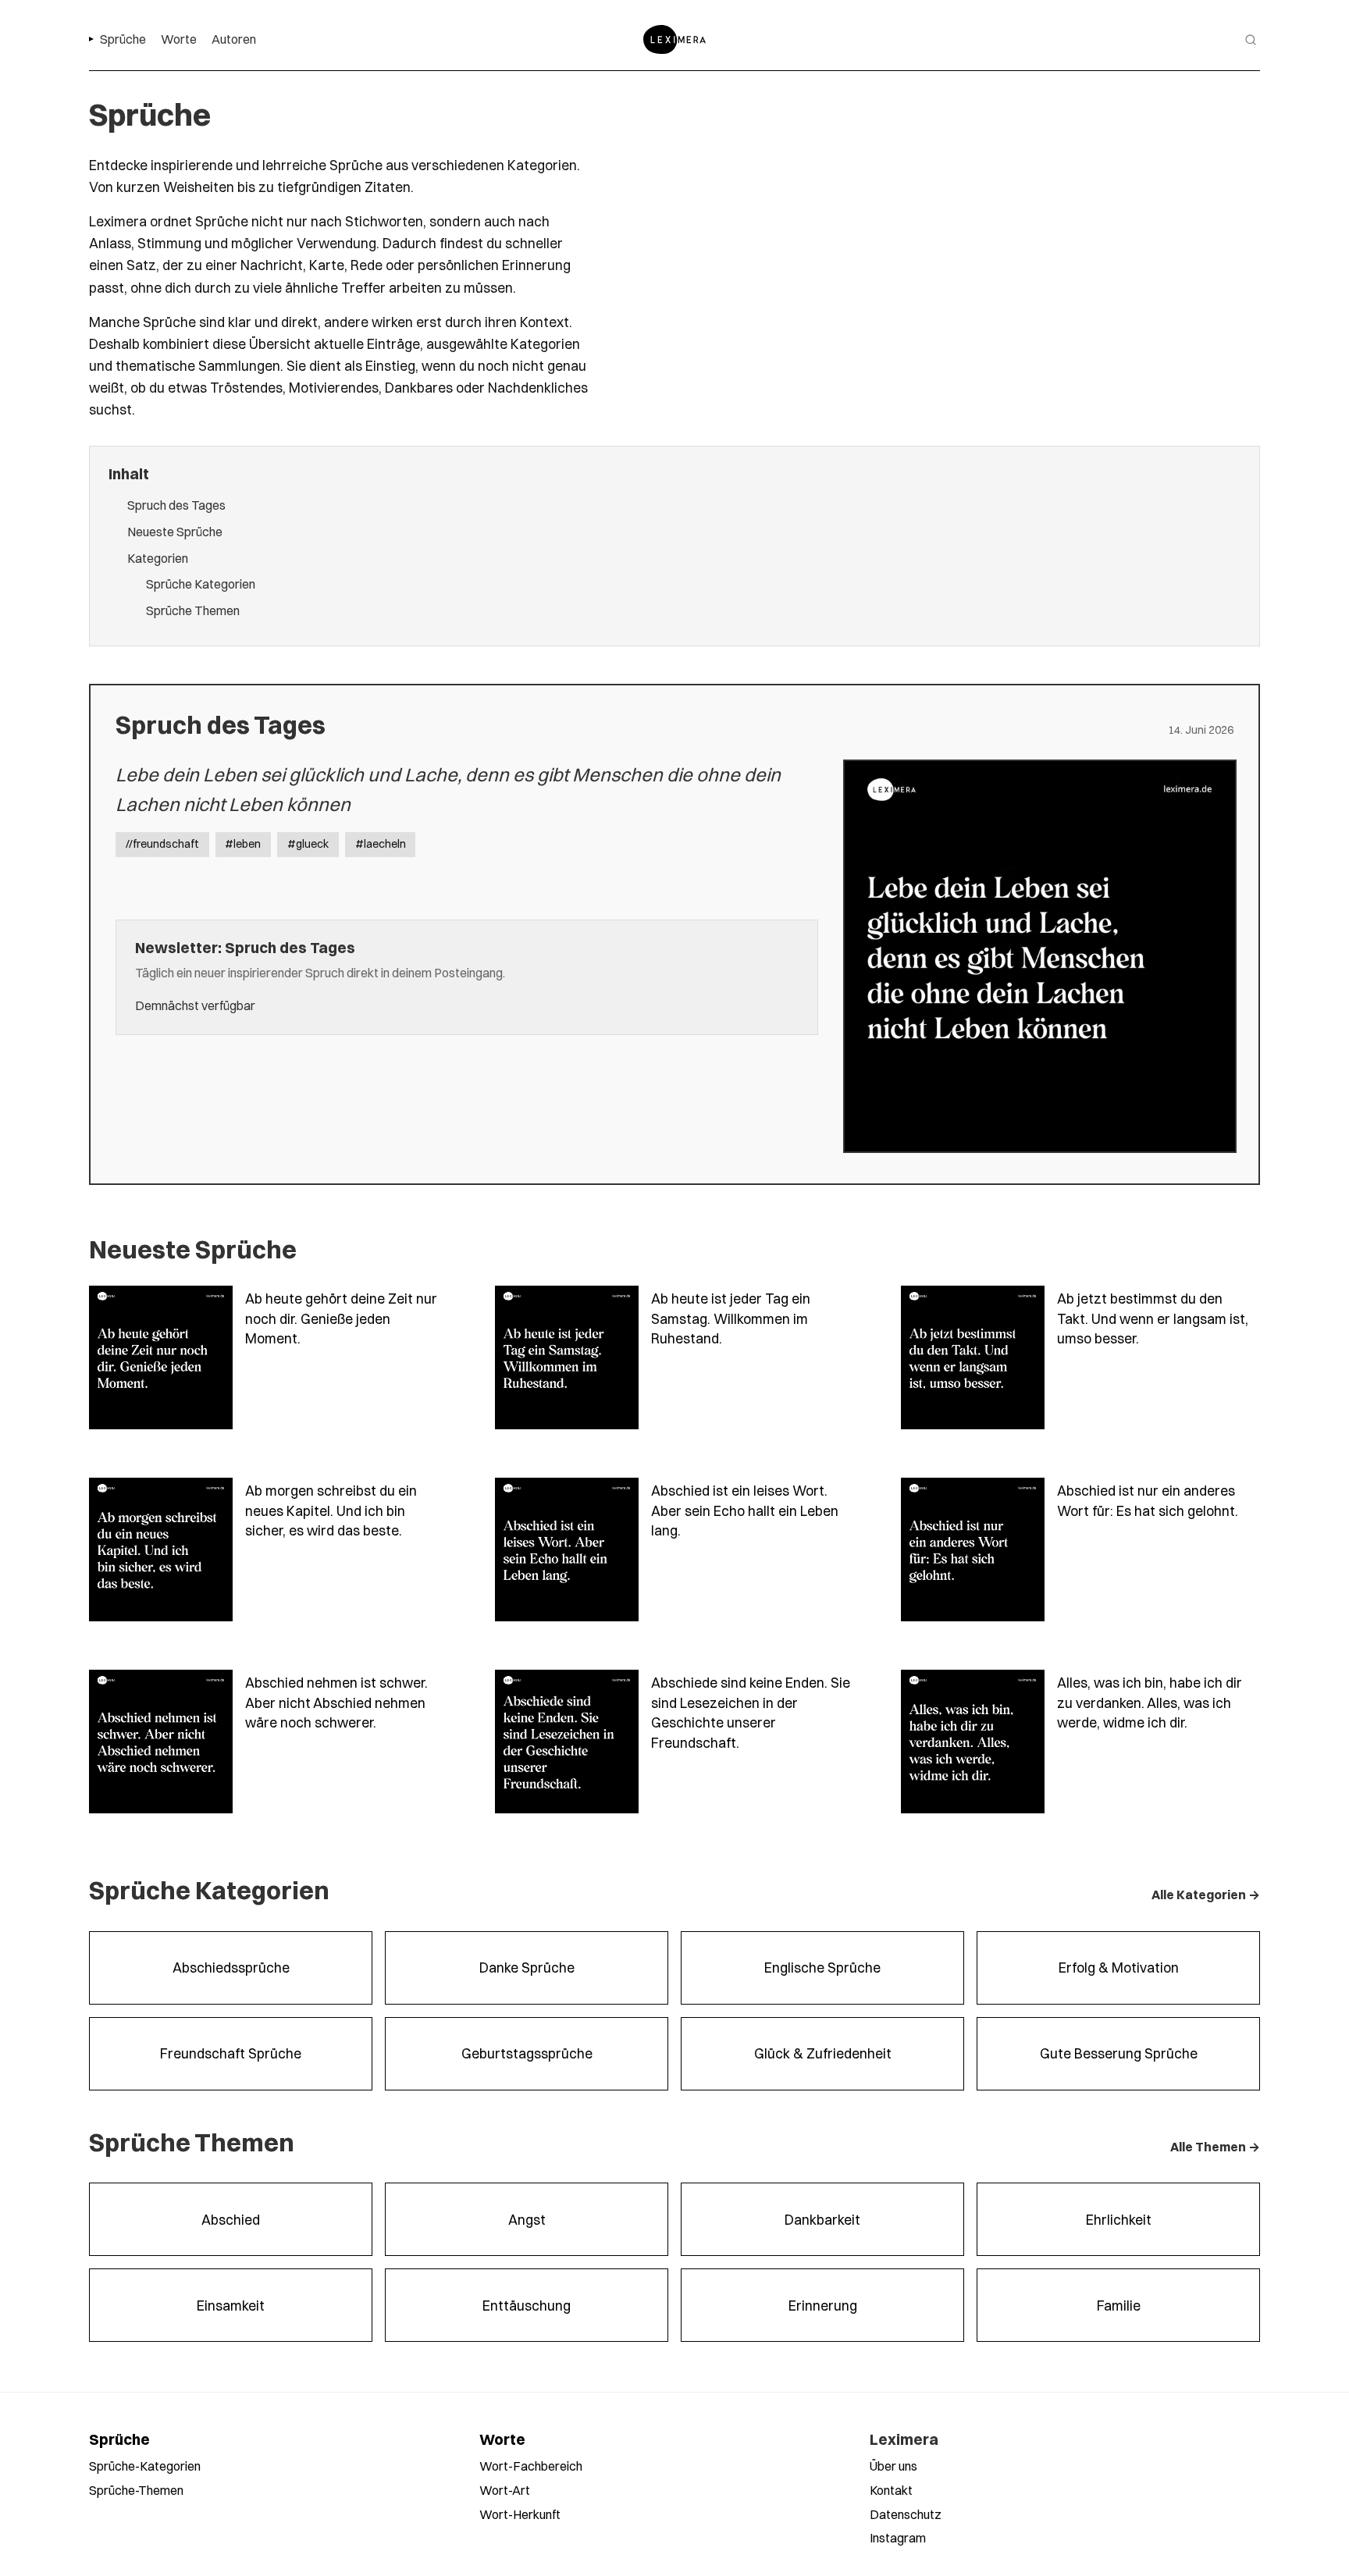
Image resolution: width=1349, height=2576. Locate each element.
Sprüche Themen (193, 610)
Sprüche (119, 2439)
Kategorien (158, 558)
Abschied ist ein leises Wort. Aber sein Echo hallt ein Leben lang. (745, 1510)
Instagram (898, 2538)
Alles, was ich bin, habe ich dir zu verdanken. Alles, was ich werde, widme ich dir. (1150, 1703)
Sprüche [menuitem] (123, 39)
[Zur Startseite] (674, 39)
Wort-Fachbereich (531, 2466)
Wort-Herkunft (520, 2514)
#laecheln (381, 844)
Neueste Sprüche (175, 532)
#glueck (308, 844)
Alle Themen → (1215, 2147)
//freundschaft (162, 844)
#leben (243, 844)
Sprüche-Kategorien (145, 2466)
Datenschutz (906, 2514)
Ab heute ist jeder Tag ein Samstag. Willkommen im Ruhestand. (731, 1318)
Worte (502, 2439)
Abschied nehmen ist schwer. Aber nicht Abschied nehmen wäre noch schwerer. (336, 1703)
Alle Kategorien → (1206, 1895)
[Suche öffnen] (1251, 40)
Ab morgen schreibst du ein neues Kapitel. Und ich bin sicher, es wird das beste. (331, 1510)
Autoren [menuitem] (234, 39)
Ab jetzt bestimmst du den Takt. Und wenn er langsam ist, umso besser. (1153, 1318)
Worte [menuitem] (179, 39)
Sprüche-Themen (136, 2490)
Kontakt (891, 2490)
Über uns (893, 2466)
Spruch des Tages (176, 505)
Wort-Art (505, 2490)
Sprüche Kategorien (201, 584)
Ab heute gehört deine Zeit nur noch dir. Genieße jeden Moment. (341, 1318)
